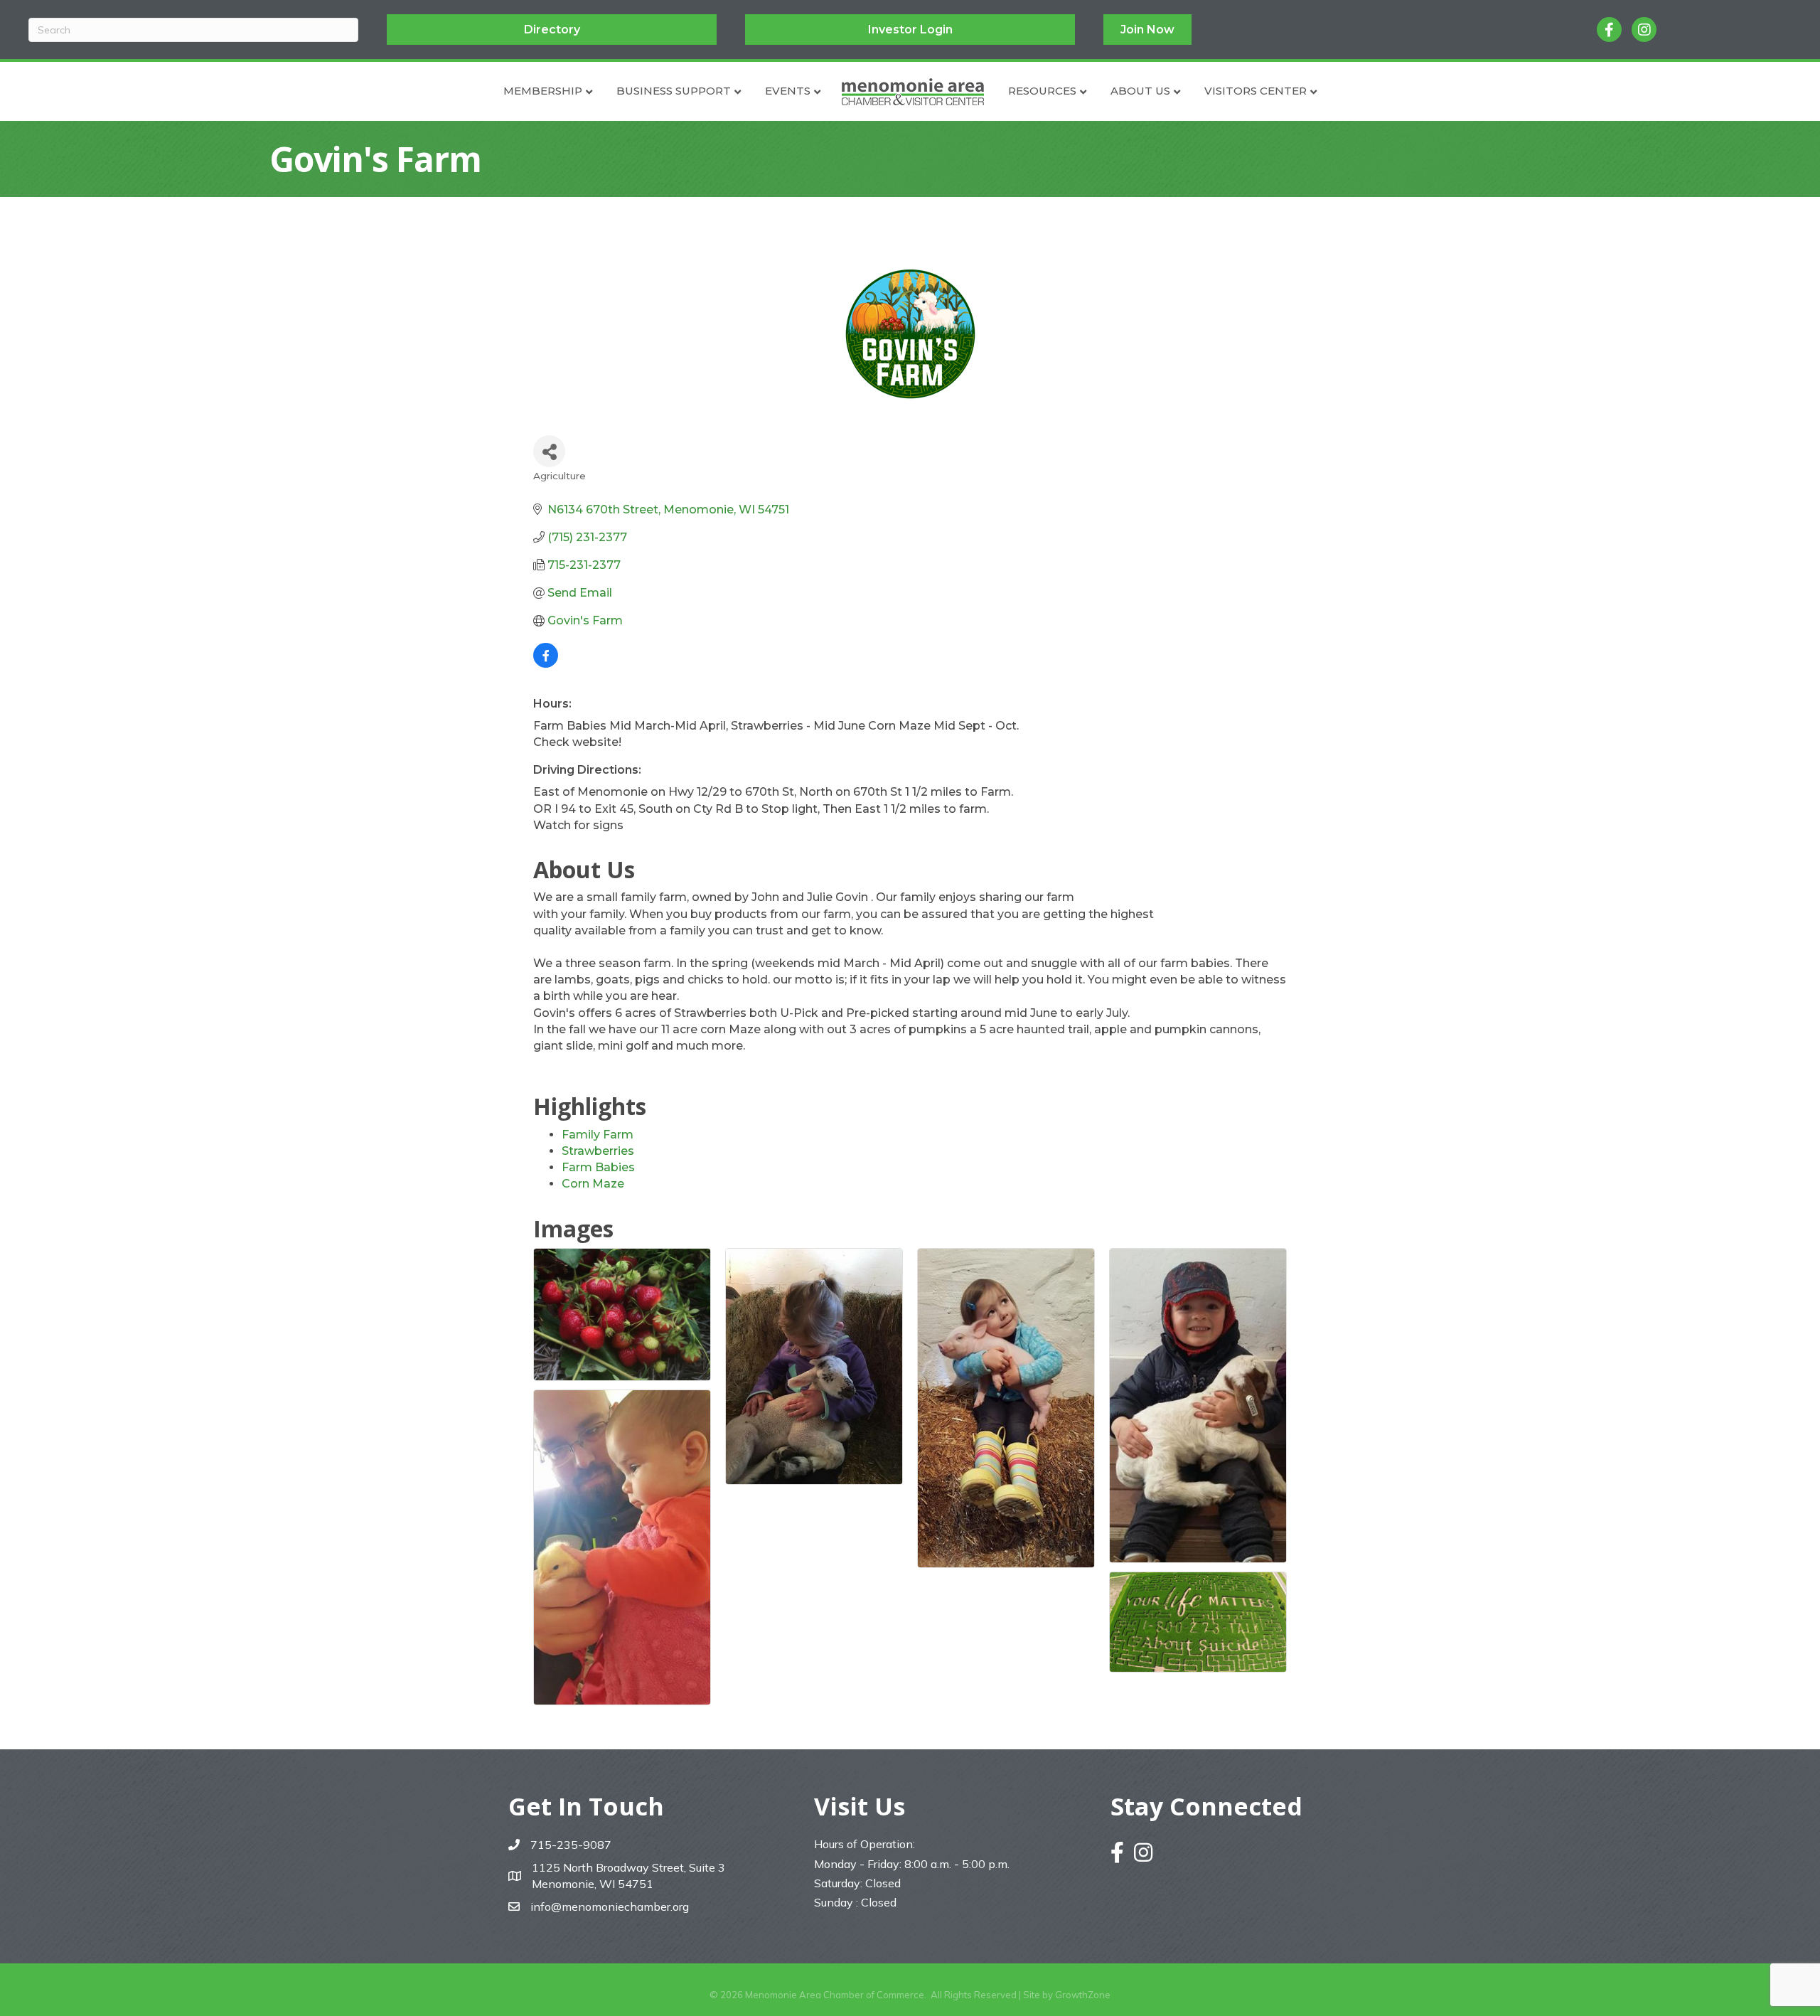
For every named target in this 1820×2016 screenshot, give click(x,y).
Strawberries (598, 1151)
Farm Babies (598, 1167)
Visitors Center (1256, 91)
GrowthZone (1083, 1995)
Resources (1042, 91)
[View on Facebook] (546, 664)
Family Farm (598, 1135)
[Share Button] (549, 451)
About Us (1140, 91)
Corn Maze (593, 1184)
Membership (543, 91)
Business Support (674, 91)
